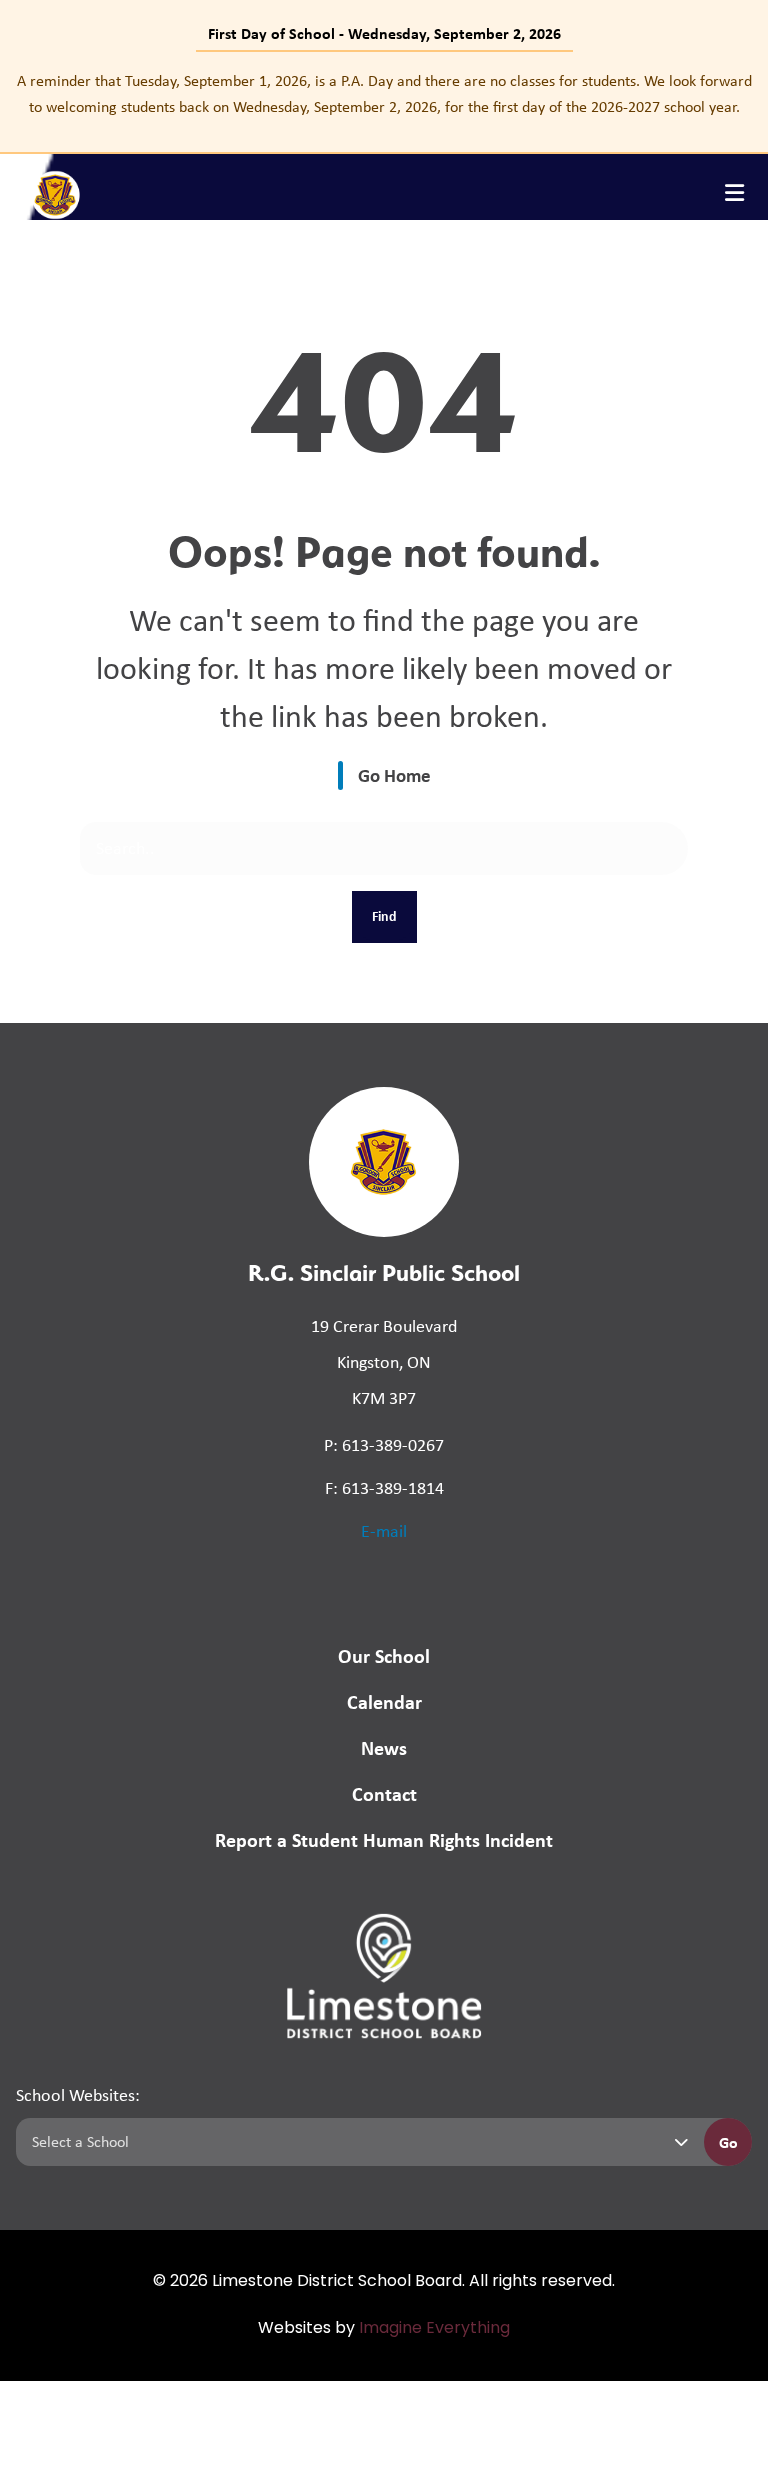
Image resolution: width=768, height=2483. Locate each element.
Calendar (384, 1701)
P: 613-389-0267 (384, 1445)
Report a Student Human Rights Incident (384, 1839)
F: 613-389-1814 (384, 1488)
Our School (384, 1655)
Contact (384, 1793)
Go (728, 2142)
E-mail (384, 1531)
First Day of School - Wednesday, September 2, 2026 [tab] (384, 33)
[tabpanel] (384, 93)
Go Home (394, 775)
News (384, 1747)
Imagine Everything (434, 2329)
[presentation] (734, 193)
